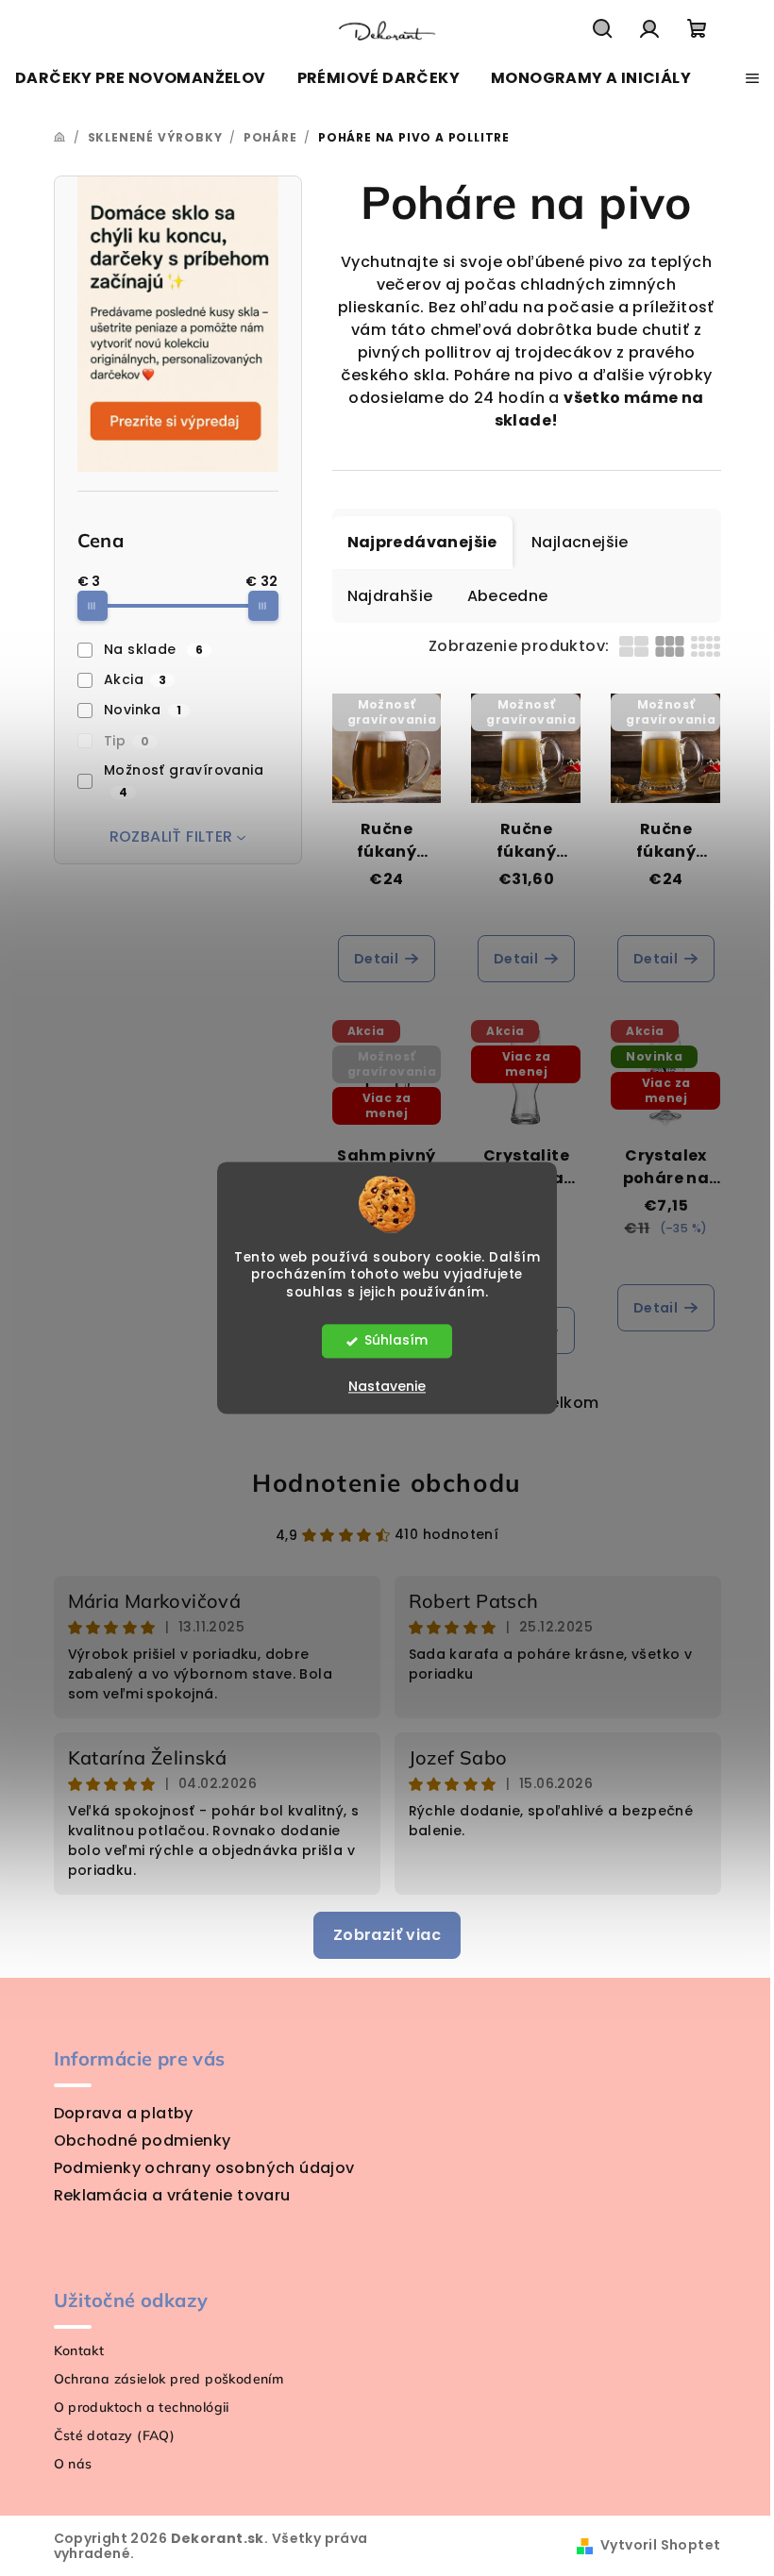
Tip (126, 741)
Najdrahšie (390, 596)
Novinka (143, 710)
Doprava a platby (124, 2113)
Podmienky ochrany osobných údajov (204, 2168)
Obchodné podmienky (143, 2141)
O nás (73, 2464)
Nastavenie (387, 1387)
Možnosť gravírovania (184, 780)
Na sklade (153, 649)
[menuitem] (141, 78)
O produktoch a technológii (142, 2407)
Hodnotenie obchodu (387, 1483)
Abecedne (508, 596)
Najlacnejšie (580, 542)
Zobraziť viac (387, 1935)
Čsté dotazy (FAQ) (115, 2435)
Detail (376, 959)
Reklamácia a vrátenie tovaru (172, 2195)
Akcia (135, 679)
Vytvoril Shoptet (660, 2545)
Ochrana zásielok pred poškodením (169, 2379)
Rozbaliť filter (171, 836)
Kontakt (79, 2350)
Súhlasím (396, 1341)
